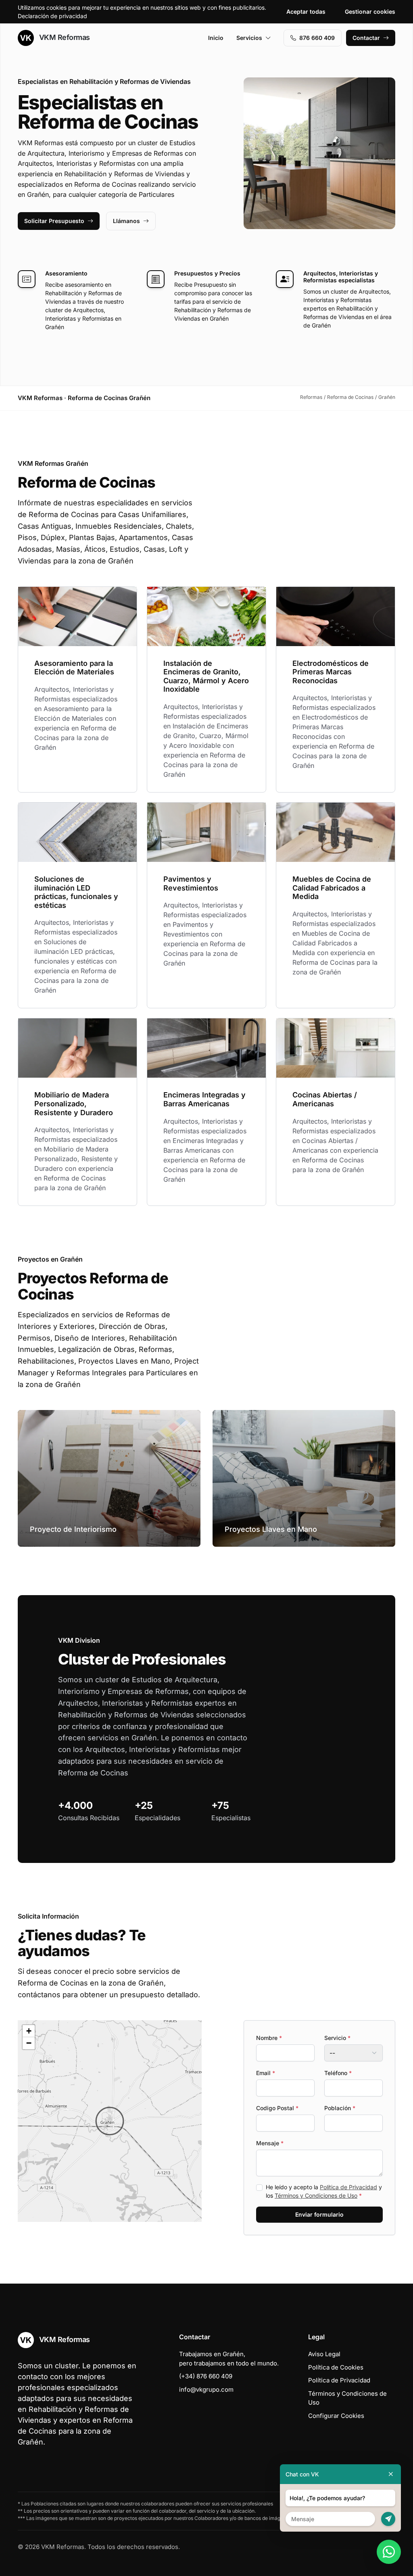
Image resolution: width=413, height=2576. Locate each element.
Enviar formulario (319, 2214)
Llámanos (126, 221)
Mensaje (270, 2143)
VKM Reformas (64, 37)
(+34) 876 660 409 (206, 2376)
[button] (110, 2121)
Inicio (216, 38)
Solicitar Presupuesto (54, 221)
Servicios (249, 38)
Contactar (366, 38)
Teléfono (338, 2073)
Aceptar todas (306, 11)
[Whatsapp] (389, 2552)
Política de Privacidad (348, 2187)
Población (340, 2108)
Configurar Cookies (336, 2416)
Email (266, 2073)
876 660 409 (317, 38)
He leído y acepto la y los (324, 2191)
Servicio (337, 2038)
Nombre (269, 2038)
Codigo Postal (277, 2108)
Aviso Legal (324, 2354)
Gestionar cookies (370, 11)
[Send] (388, 2519)
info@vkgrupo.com (206, 2389)
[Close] (391, 2474)
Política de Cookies (336, 2367)
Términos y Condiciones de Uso (316, 2195)
